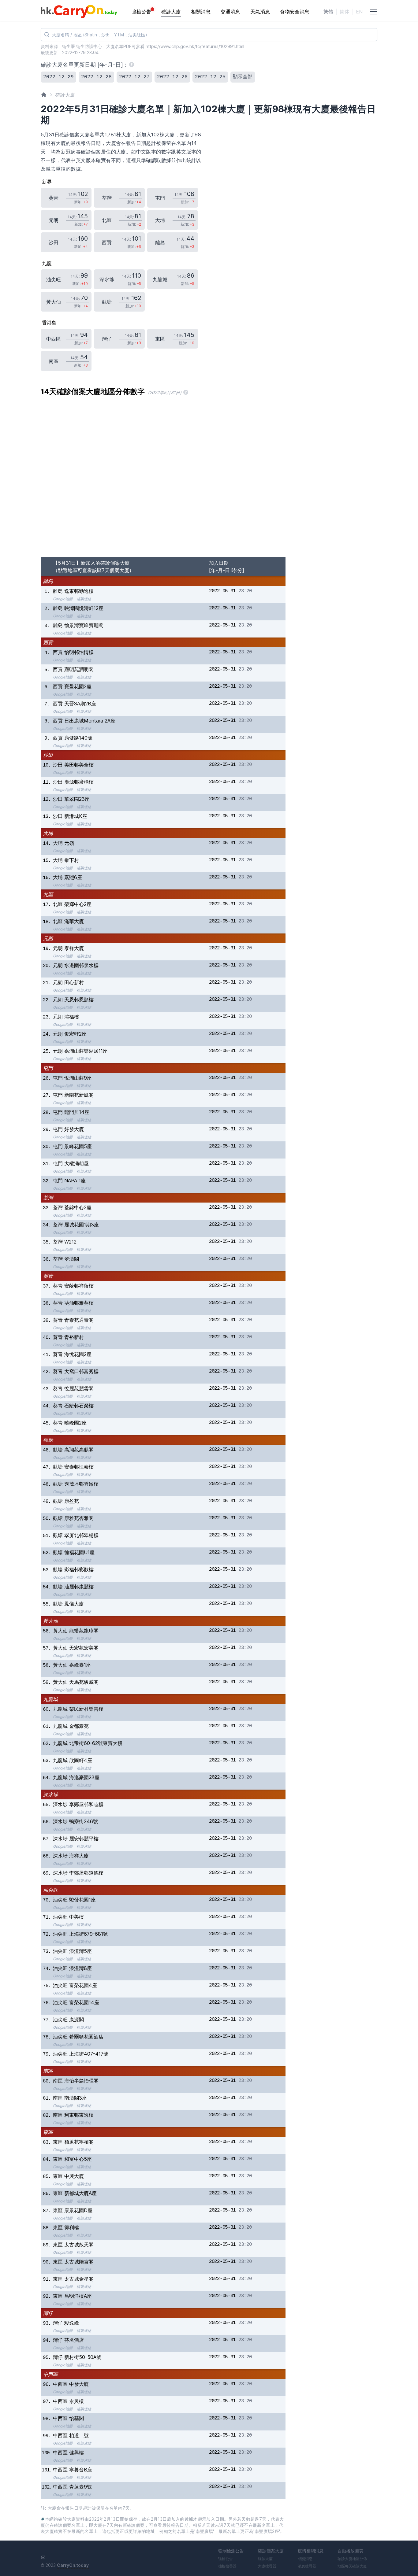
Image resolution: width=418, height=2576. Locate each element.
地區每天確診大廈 (352, 2566)
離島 (48, 581)
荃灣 (48, 1198)
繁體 (328, 12)
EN (359, 12)
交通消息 (230, 12)
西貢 (48, 642)
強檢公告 (141, 12)
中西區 (50, 2374)
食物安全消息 (295, 12)
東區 (48, 2132)
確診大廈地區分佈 (352, 2559)
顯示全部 (243, 77)
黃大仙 (50, 1621)
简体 (345, 12)
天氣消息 (260, 12)
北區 (48, 894)
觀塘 (48, 1440)
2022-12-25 (210, 77)
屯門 (48, 1068)
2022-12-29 (58, 77)
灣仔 (48, 2313)
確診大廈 (171, 12)
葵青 (48, 1276)
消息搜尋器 (307, 2566)
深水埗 (50, 1794)
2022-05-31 (222, 591)
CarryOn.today (73, 2565)
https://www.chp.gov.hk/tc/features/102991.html (195, 46)
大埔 (48, 833)
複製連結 (84, 599)
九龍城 (50, 1699)
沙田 (48, 755)
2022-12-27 (134, 77)
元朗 (48, 938)
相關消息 (201, 12)
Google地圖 (63, 599)
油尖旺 (50, 1890)
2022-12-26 (172, 77)
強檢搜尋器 (227, 2566)
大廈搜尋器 (267, 2566)
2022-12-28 (96, 77)
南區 (48, 2071)
